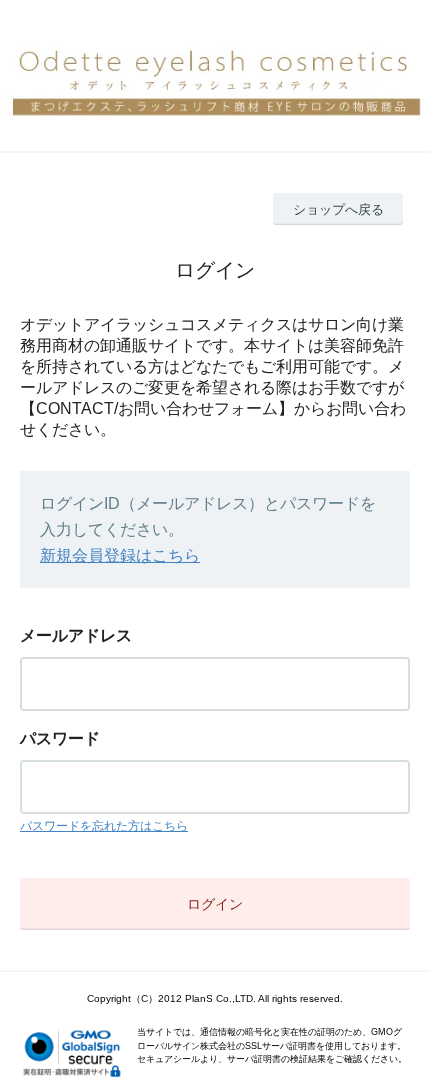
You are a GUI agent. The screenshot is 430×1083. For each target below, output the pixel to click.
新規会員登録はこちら (120, 555)
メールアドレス (76, 635)
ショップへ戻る (338, 209)
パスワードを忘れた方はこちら (104, 826)
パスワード (60, 738)
